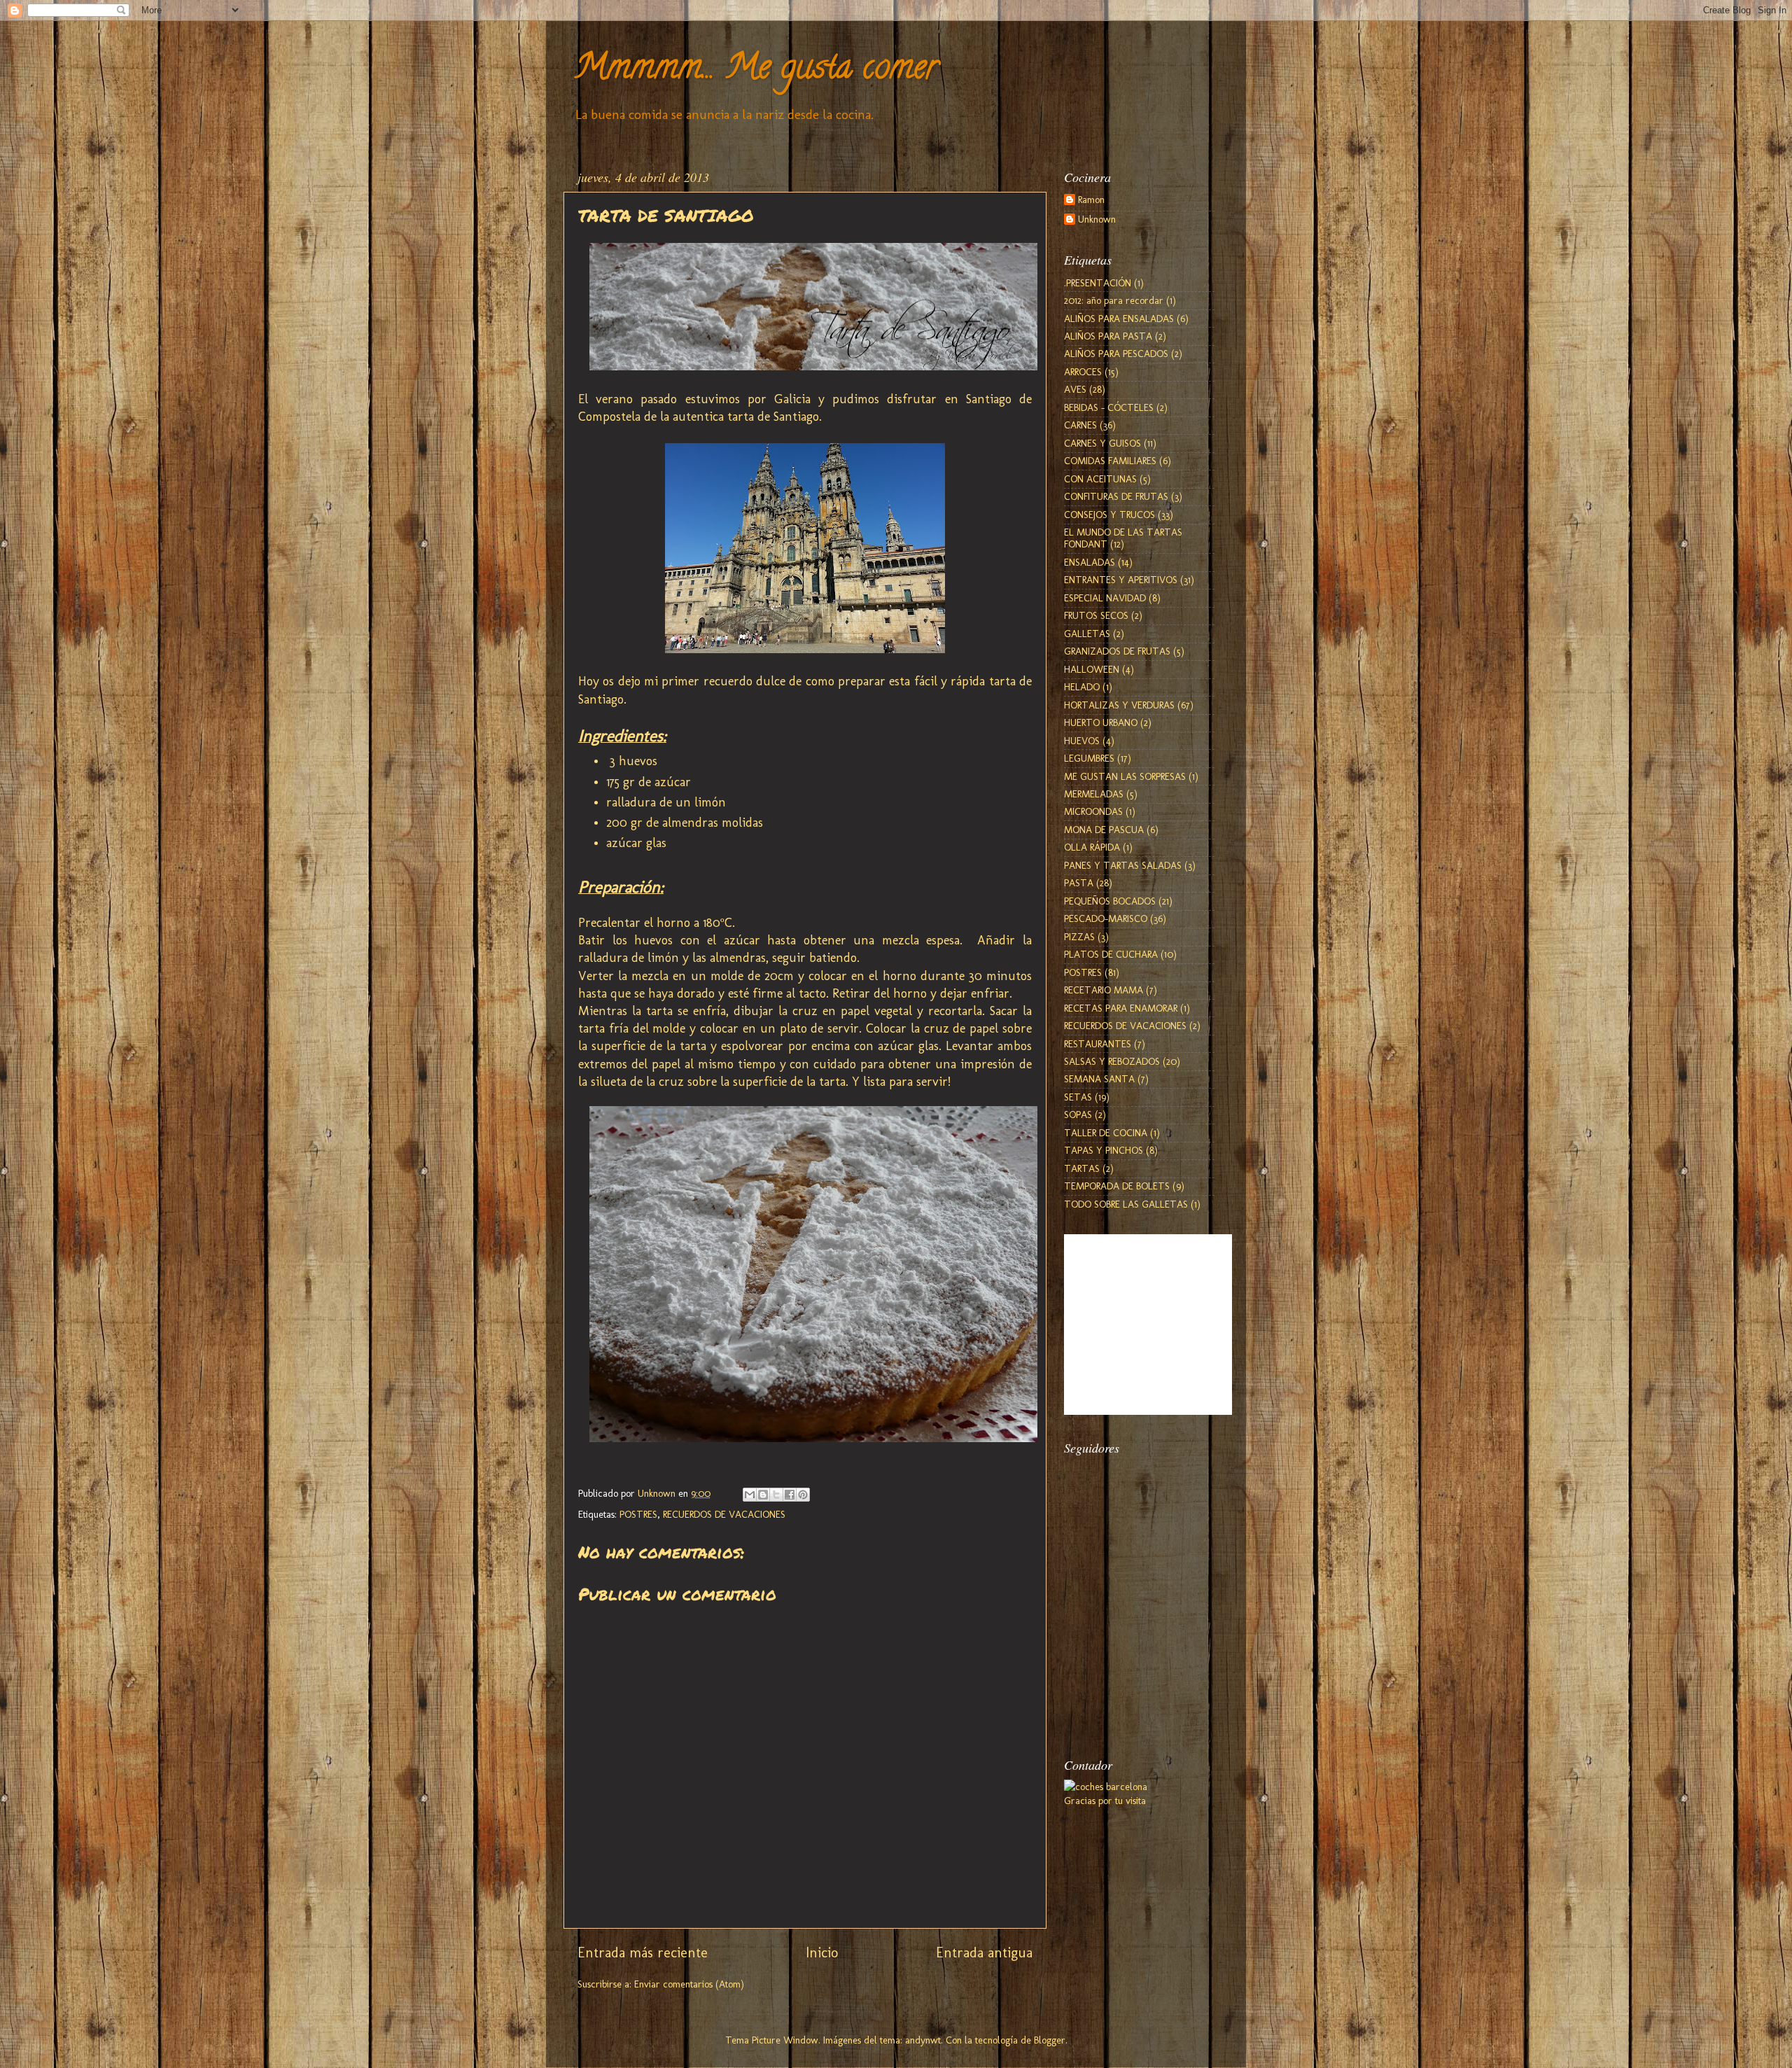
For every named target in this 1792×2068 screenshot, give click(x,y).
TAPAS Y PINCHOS (1104, 1150)
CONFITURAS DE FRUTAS (1116, 496)
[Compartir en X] (776, 1495)
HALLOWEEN (1092, 669)
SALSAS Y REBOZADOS (1112, 1061)
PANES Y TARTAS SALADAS (1123, 865)
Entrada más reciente (643, 1952)
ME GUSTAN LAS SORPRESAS (1125, 776)
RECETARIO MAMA (1104, 990)
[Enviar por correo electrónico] (750, 1495)
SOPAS (1078, 1115)
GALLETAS (1087, 634)
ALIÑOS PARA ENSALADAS (1119, 319)
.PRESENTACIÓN (1098, 283)
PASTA (1079, 883)
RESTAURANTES (1098, 1044)
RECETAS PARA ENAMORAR (1121, 1008)
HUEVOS (1082, 741)
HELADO (1082, 687)
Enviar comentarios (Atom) (689, 1984)
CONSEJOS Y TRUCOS (1109, 515)
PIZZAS (1079, 937)
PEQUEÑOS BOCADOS (1110, 901)
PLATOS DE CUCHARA (1111, 954)
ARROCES (1083, 372)
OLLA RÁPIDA (1092, 847)
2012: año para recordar (1114, 300)
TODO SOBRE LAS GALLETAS (1126, 1204)
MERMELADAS (1094, 794)
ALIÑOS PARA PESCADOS (1116, 354)
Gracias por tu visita (1105, 1801)
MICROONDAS (1093, 811)
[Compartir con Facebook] (790, 1495)
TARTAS (1082, 1168)
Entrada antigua (984, 1952)
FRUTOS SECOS (1096, 615)
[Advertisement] (1134, 1662)
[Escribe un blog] (763, 1495)
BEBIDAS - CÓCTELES (1109, 407)
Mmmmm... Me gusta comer (756, 71)
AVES (1075, 389)
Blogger (1050, 2040)
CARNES (1080, 425)
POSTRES (638, 1514)
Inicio (822, 1952)
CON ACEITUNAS (1100, 479)
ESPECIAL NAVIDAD (1105, 598)
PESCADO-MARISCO (1106, 918)
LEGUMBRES (1089, 758)
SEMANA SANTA (1099, 1079)
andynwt (923, 2040)
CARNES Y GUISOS (1102, 443)
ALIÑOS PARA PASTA (1108, 336)
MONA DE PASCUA (1104, 830)
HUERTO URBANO (1101, 722)
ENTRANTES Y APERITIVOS (1121, 580)
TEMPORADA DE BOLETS (1117, 1186)
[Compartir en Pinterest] (803, 1495)
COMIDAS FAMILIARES (1110, 461)
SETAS (1078, 1097)
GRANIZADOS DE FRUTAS (1117, 651)
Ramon (1091, 200)
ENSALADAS (1090, 562)
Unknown (1097, 219)
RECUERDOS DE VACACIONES (724, 1514)
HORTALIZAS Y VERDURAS (1119, 705)
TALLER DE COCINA (1106, 1133)
